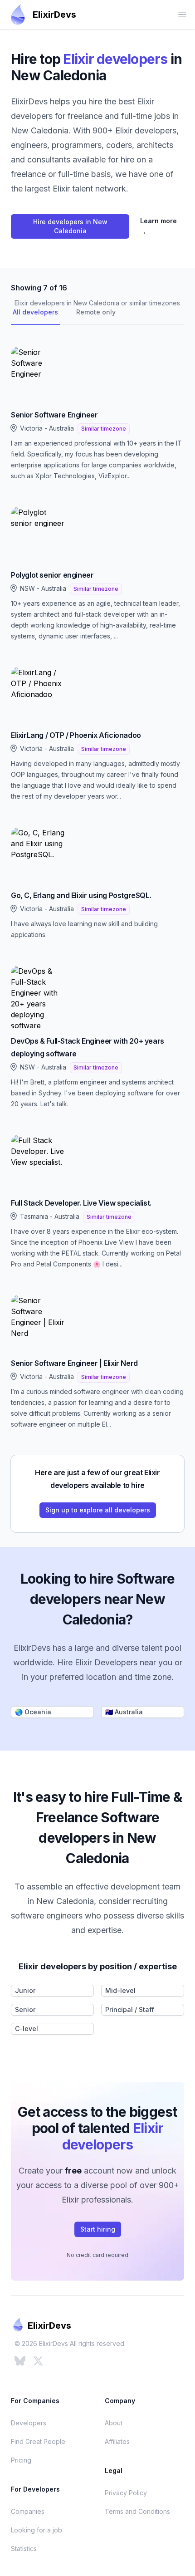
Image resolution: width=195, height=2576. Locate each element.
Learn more (158, 226)
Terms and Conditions (137, 2511)
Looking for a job (37, 2530)
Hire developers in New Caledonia (70, 226)
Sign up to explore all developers (98, 1510)
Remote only (96, 312)
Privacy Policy (126, 2493)
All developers (35, 312)
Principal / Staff (130, 2009)
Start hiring (98, 2229)
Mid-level (120, 1990)
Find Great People (38, 2441)
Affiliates (117, 2441)
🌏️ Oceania (33, 1712)
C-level (27, 2029)
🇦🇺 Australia (124, 1712)
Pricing (21, 2460)
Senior (25, 2009)
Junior (25, 1990)
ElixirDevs (54, 15)
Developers (29, 2423)
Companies (28, 2511)
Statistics (24, 2549)
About (114, 2423)
